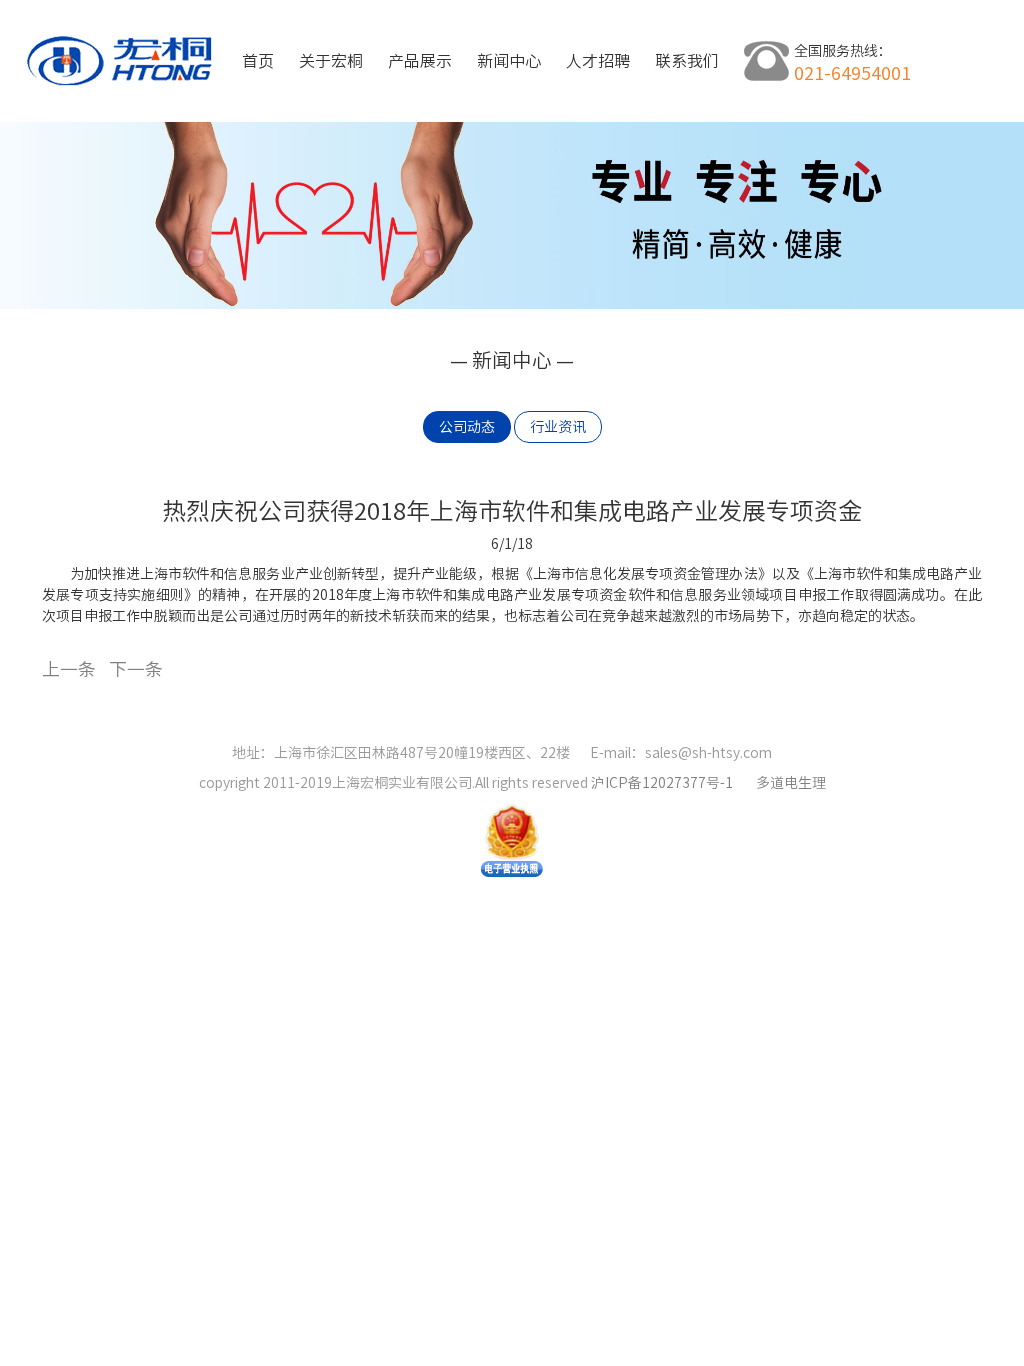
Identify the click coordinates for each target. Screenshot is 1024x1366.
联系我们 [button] (687, 61)
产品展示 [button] (420, 61)
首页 (258, 61)
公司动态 (467, 427)
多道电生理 (791, 783)
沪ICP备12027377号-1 (663, 783)
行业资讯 (558, 427)
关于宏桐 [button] (331, 61)
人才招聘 (598, 61)
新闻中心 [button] (509, 61)
